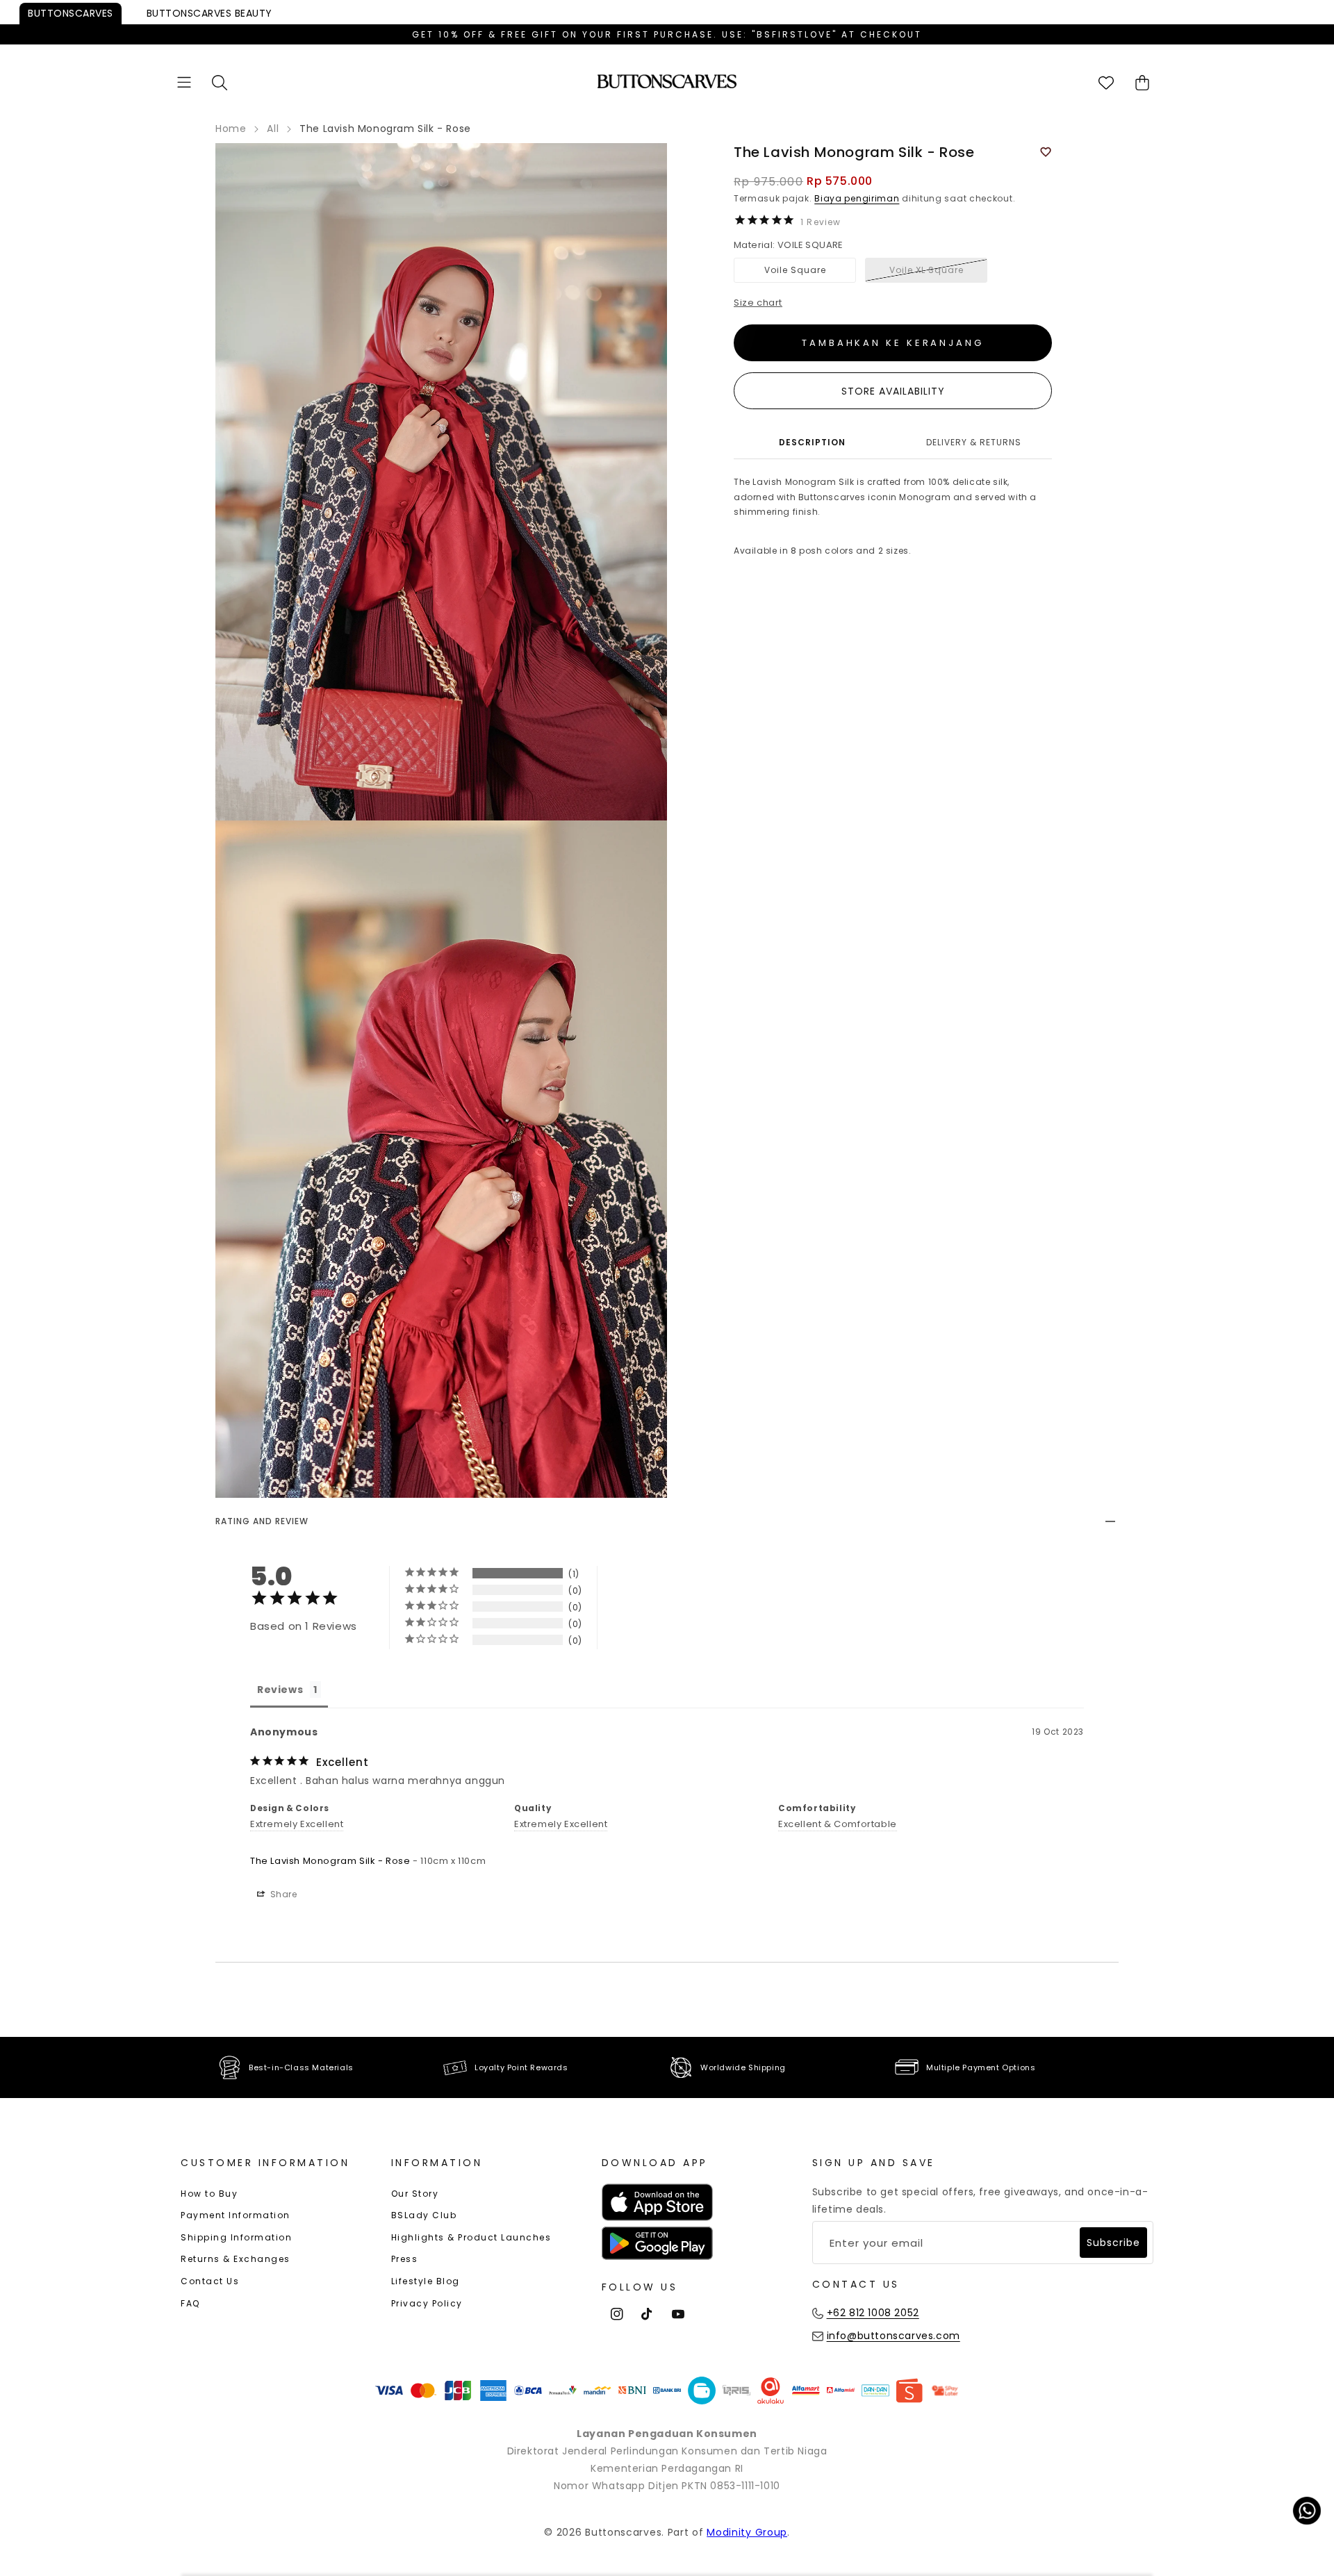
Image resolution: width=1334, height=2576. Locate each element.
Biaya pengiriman (857, 198)
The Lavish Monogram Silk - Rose (330, 1861)
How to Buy (209, 2194)
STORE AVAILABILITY (893, 391)
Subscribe (1113, 2243)
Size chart (758, 303)
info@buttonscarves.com (894, 2336)
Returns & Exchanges (236, 2259)
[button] (184, 82)
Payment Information (236, 2215)
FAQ (190, 2303)
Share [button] (282, 1894)
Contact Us (210, 2281)
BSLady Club (424, 2215)
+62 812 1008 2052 (873, 2313)
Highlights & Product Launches (471, 2237)
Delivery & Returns (974, 442)
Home (231, 129)
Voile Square (795, 270)
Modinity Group (747, 2532)
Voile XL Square (927, 270)
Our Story (415, 2194)
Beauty (209, 13)
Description (812, 442)
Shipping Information (236, 2237)
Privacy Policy (427, 2303)
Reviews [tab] (280, 1690)
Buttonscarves (71, 13)
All (273, 129)
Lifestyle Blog (426, 2281)
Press (405, 2259)
